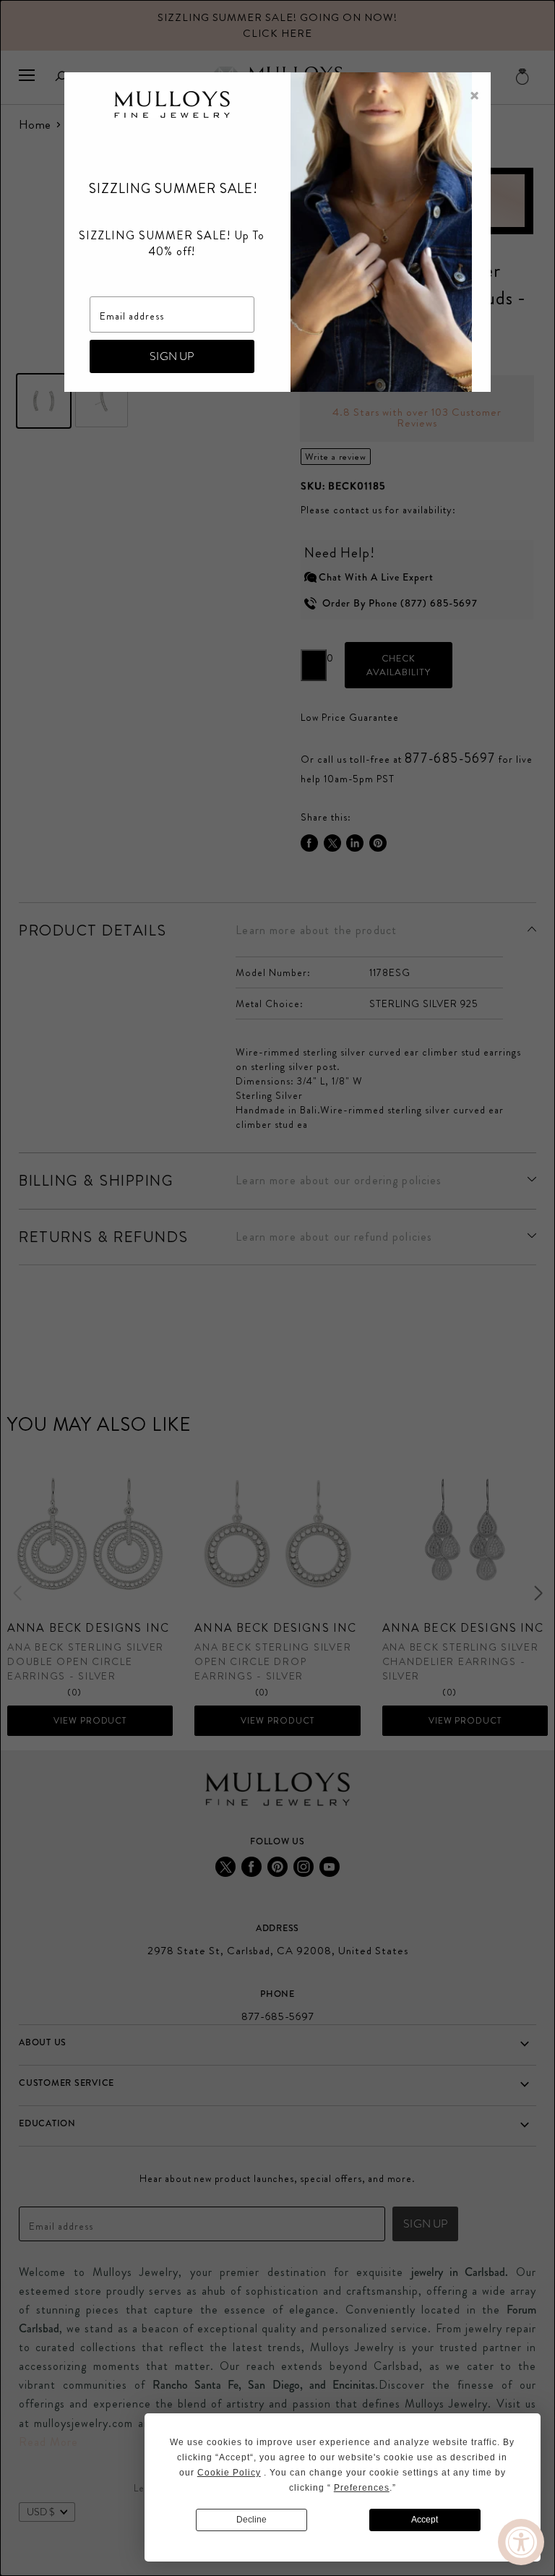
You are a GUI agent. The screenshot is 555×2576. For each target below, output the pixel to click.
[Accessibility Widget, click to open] (521, 2542)
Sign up (172, 356)
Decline (251, 2520)
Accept (425, 2520)
